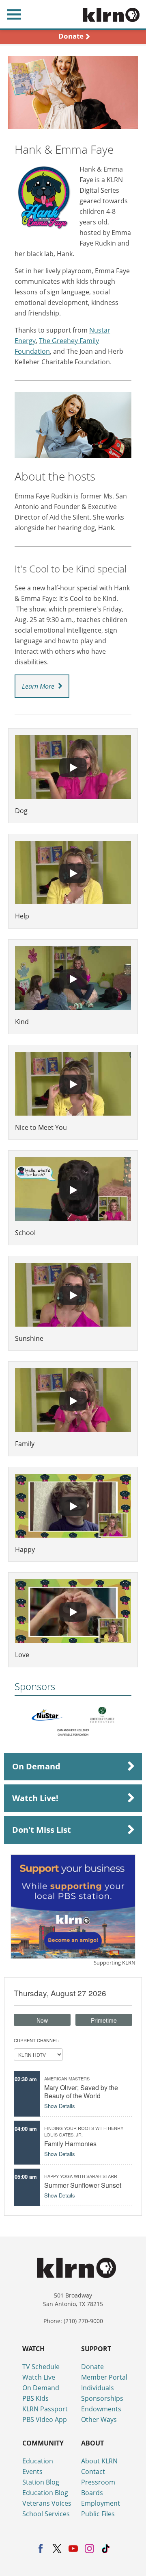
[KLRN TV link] (114, 14)
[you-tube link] (73, 2549)
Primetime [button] (104, 2020)
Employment (101, 2503)
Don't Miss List (42, 1830)
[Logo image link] (48, 1715)
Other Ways (99, 2419)
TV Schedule (41, 2367)
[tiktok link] (106, 2549)
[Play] (73, 768)
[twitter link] (57, 2549)
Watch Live (39, 2377)
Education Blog (45, 2493)
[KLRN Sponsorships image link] (73, 1907)
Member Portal (104, 2377)
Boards (92, 2493)
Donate (92, 2367)
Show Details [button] (60, 2106)
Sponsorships (102, 2398)
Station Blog (41, 2482)
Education (38, 2461)
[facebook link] (41, 2549)
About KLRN (99, 2461)
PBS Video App (45, 2419)
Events (32, 2472)
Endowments (101, 2409)
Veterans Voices (47, 2503)
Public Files (98, 2514)
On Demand (36, 1766)
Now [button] (42, 2020)
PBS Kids (35, 2398)
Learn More (38, 686)
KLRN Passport (45, 2409)
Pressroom (98, 2482)
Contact (93, 2472)
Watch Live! (35, 1798)
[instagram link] (89, 2549)
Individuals (98, 2388)
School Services (46, 2514)
